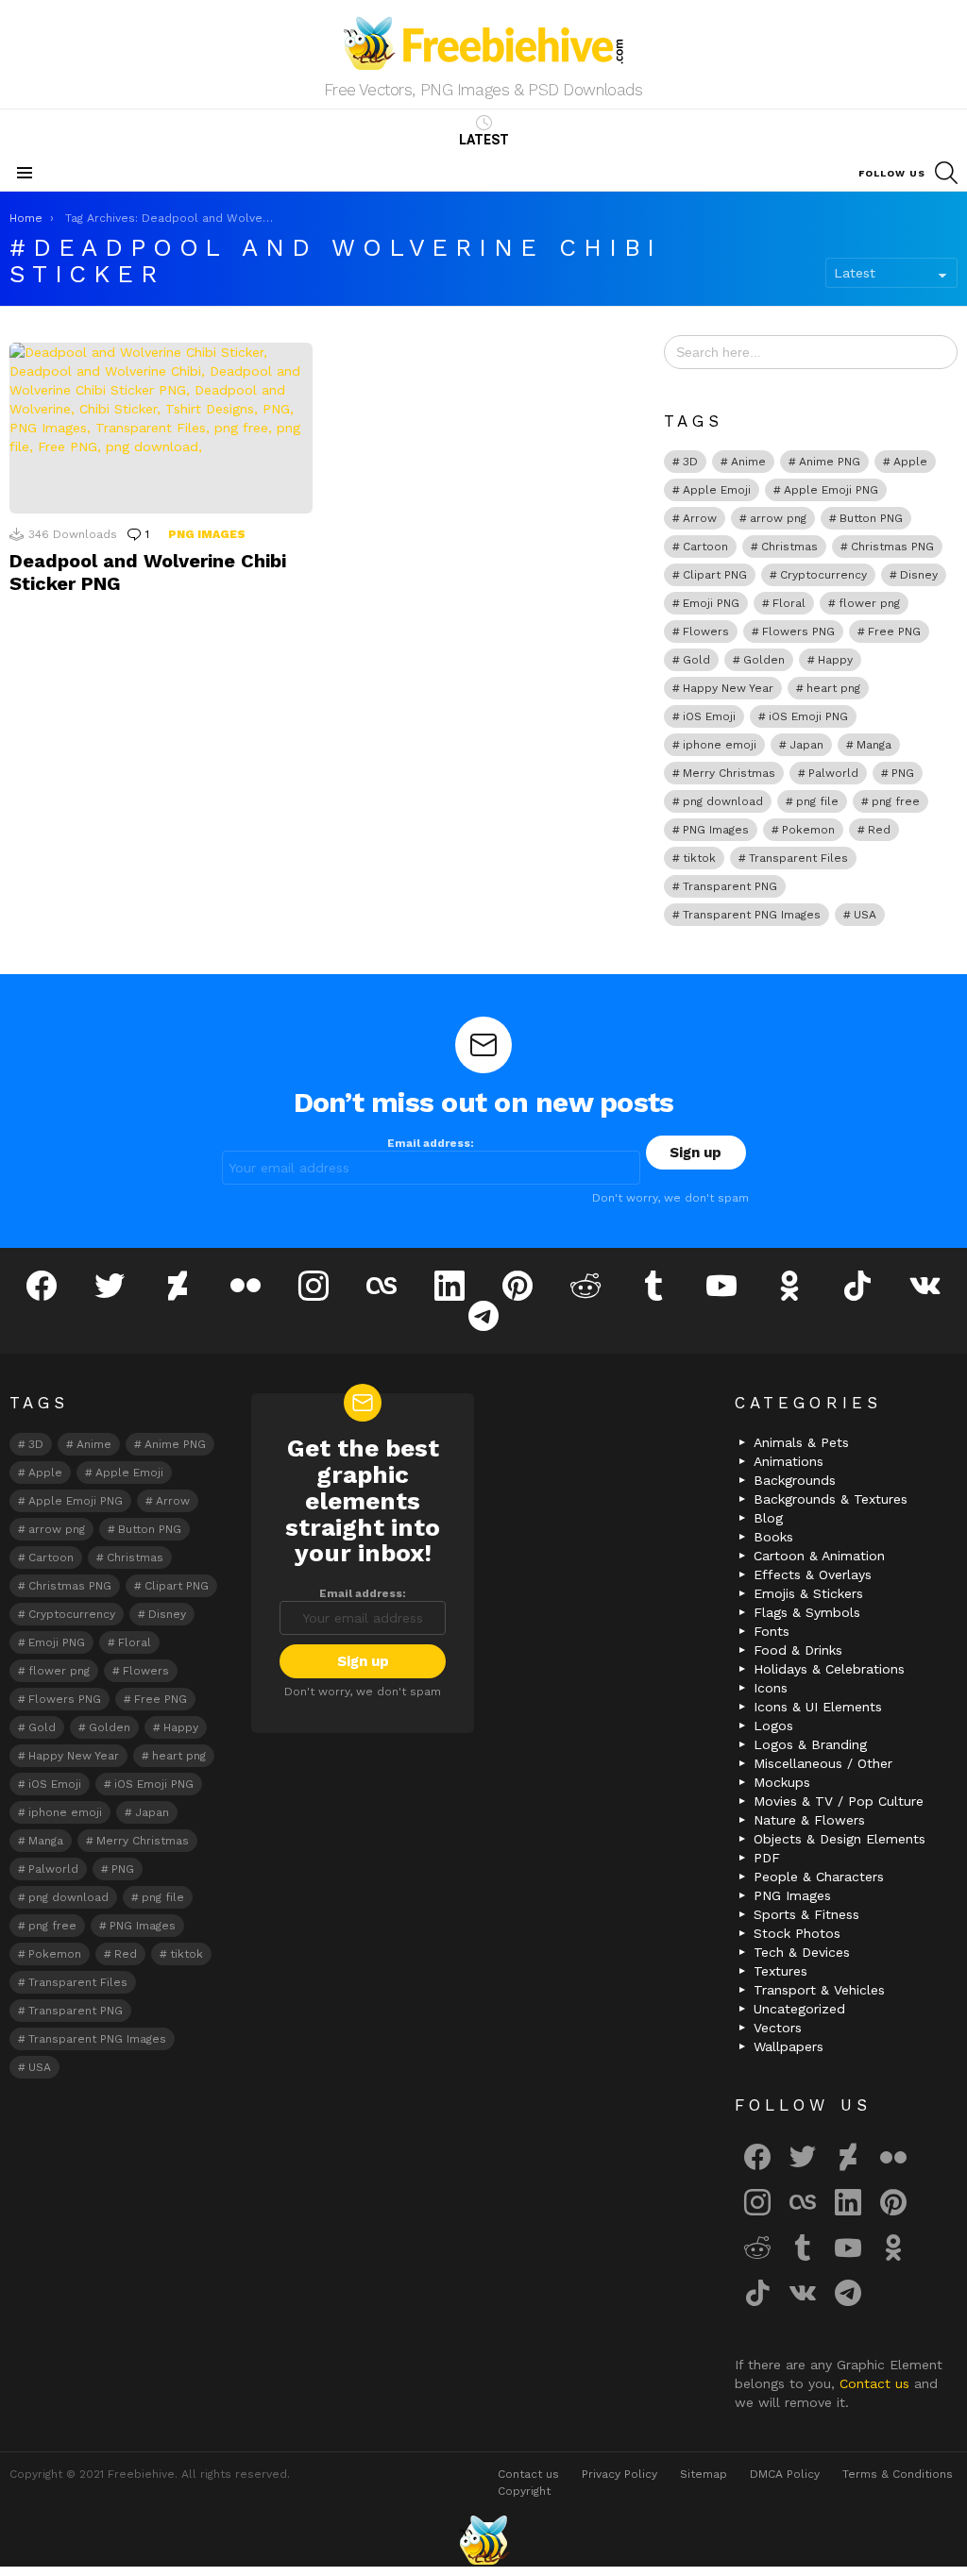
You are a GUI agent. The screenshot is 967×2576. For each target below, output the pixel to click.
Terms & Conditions (898, 2474)
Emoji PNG (711, 603)
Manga (874, 745)
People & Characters (819, 1877)
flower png (869, 603)
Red (879, 830)
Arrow (700, 518)
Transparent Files (798, 858)
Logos (773, 1726)
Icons (771, 1688)
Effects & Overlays (813, 1574)
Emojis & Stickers (808, 1593)
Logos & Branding (810, 1744)
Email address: (431, 1143)
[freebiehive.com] (483, 2540)
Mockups (782, 1782)
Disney (919, 575)
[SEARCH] (946, 173)
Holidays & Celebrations (829, 1669)
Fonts (772, 1631)
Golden (764, 660)
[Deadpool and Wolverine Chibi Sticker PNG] (161, 428)
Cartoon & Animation (819, 1556)
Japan (806, 745)
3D (690, 462)
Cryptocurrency (823, 575)
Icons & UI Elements (818, 1707)
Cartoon (705, 547)
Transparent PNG (730, 886)
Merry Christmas (729, 773)
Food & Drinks (798, 1650)
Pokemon (808, 830)
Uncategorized (799, 2009)
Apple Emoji (717, 490)
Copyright (524, 2491)
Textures (780, 1971)
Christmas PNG (892, 547)
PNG (903, 773)
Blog (768, 1518)
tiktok (699, 858)
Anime (748, 462)
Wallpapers (789, 2046)
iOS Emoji (709, 716)
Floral (789, 603)
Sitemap (704, 2474)
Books (773, 1537)
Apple (910, 462)
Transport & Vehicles (819, 1990)
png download (723, 801)
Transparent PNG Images (752, 915)
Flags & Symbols (807, 1612)
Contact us (877, 2383)
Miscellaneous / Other (823, 1763)
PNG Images (207, 534)
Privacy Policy (619, 2474)
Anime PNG (830, 462)
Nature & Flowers (809, 1820)
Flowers (706, 631)
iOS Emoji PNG (808, 716)
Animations (789, 1461)
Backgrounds (795, 1480)
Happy (835, 660)
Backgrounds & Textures (831, 1499)
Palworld (833, 773)
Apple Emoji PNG (831, 490)
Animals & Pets (801, 1442)
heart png (833, 688)
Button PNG (871, 518)
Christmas (789, 547)
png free (896, 801)
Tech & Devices (802, 1952)
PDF (767, 1858)
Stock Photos (797, 1933)
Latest (484, 140)
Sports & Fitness (806, 1914)
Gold (696, 660)
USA (865, 915)
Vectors (778, 2028)
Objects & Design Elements (840, 1839)
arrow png (778, 518)
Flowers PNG (798, 631)
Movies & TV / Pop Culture (839, 1801)
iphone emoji (720, 745)
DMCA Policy (785, 2474)
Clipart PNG (715, 575)
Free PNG (894, 631)
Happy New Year (728, 688)
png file (817, 801)
